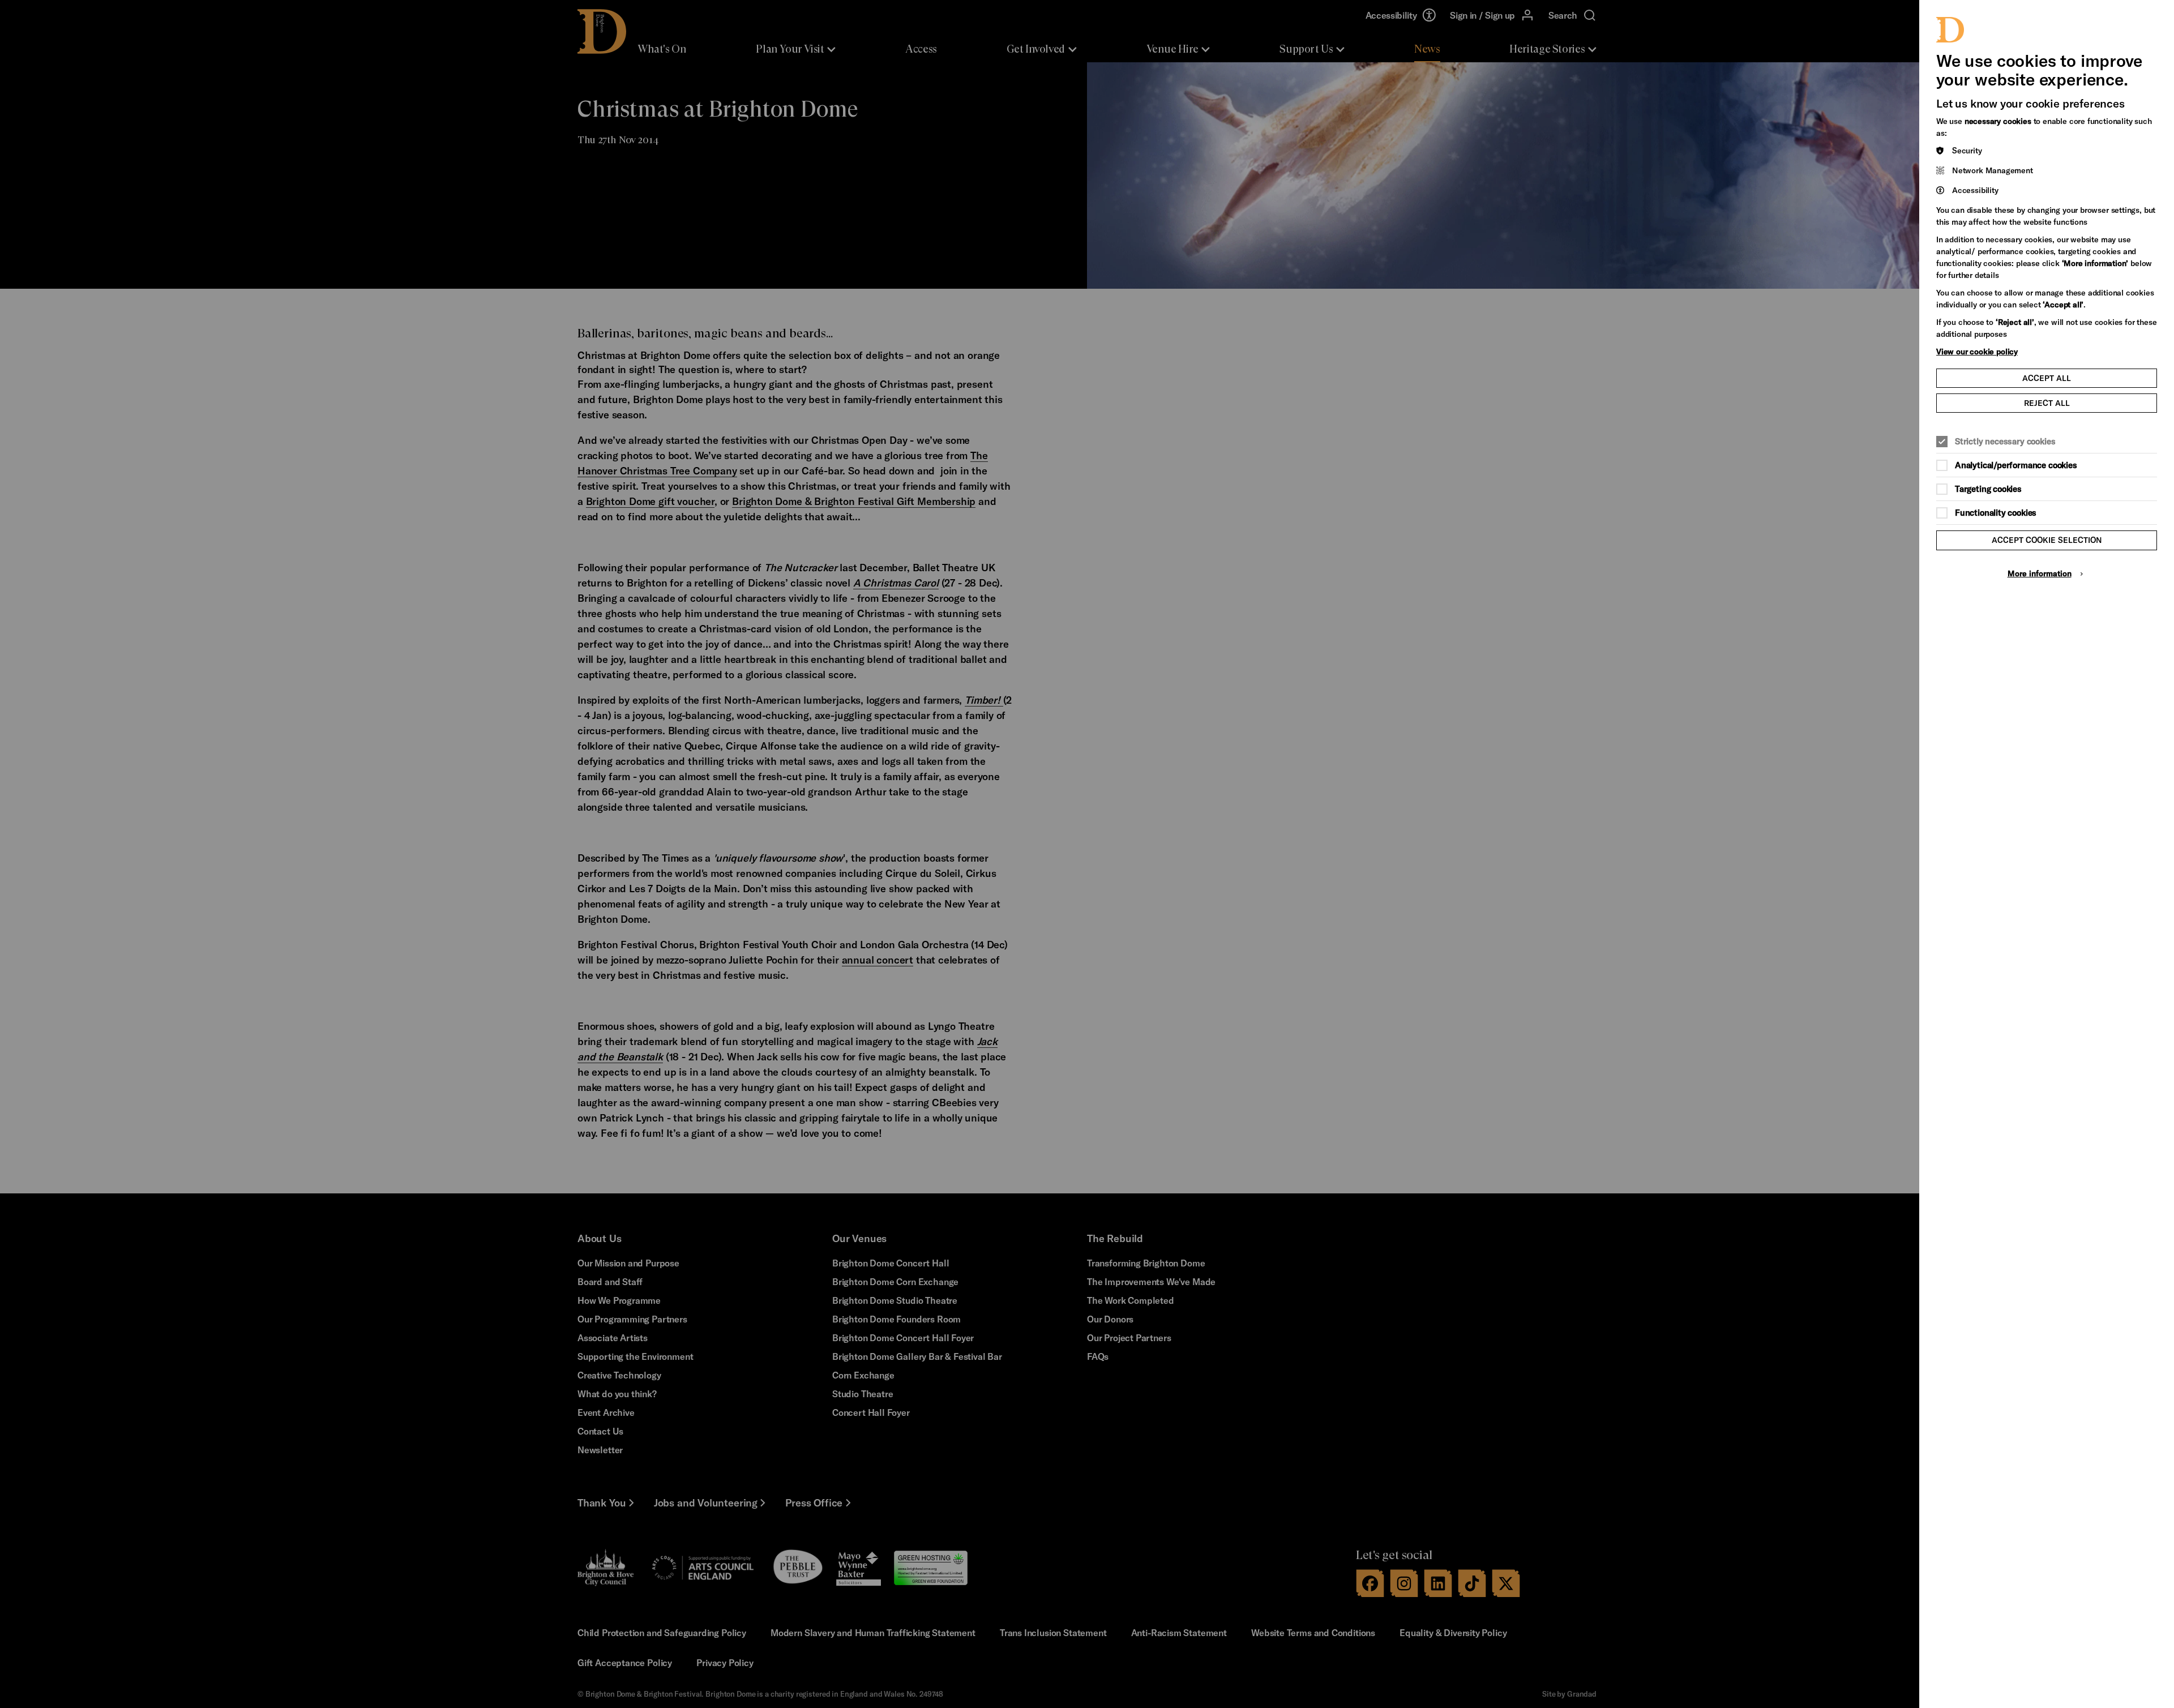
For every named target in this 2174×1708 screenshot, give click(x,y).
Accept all (2047, 378)
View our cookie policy (1977, 351)
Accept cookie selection (2047, 540)
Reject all (2047, 403)
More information (2040, 573)
